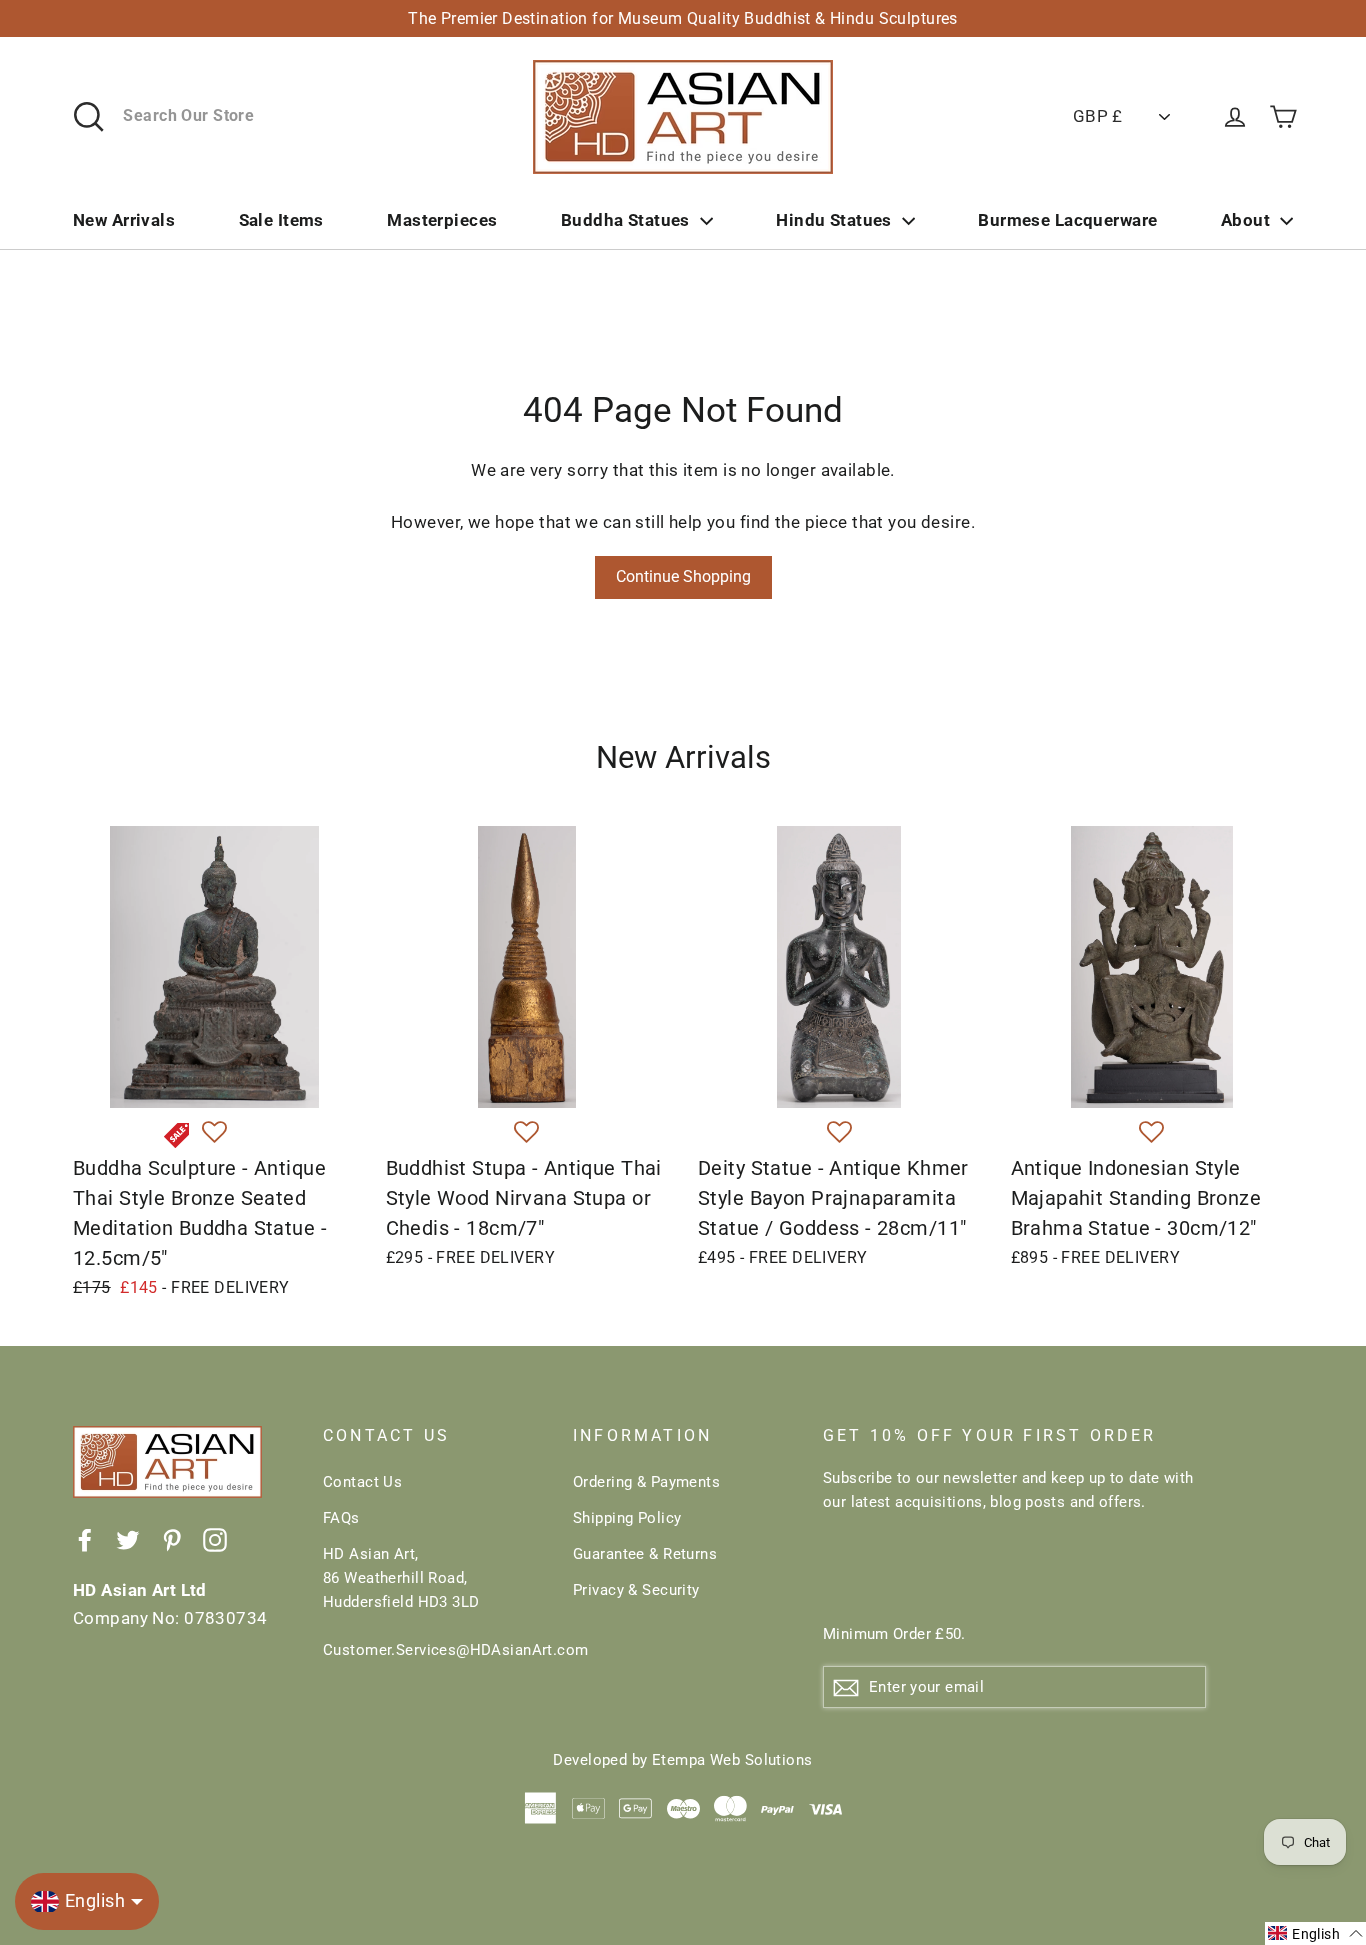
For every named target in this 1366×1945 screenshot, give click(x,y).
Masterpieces (442, 220)
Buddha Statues (625, 220)
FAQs (341, 1518)
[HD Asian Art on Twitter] (128, 1538)
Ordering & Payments (646, 1482)
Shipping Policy (627, 1518)
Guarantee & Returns (645, 1554)
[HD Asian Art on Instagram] (215, 1538)
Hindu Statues (834, 220)
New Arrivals (124, 220)
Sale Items (281, 220)
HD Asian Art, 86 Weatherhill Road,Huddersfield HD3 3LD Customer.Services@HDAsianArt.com (433, 1602)
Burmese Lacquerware (1067, 220)
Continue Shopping (683, 576)
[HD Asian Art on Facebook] (85, 1538)
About (1245, 220)
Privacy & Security (636, 1590)
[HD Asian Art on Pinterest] (172, 1538)
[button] (214, 1133)
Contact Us (362, 1482)
